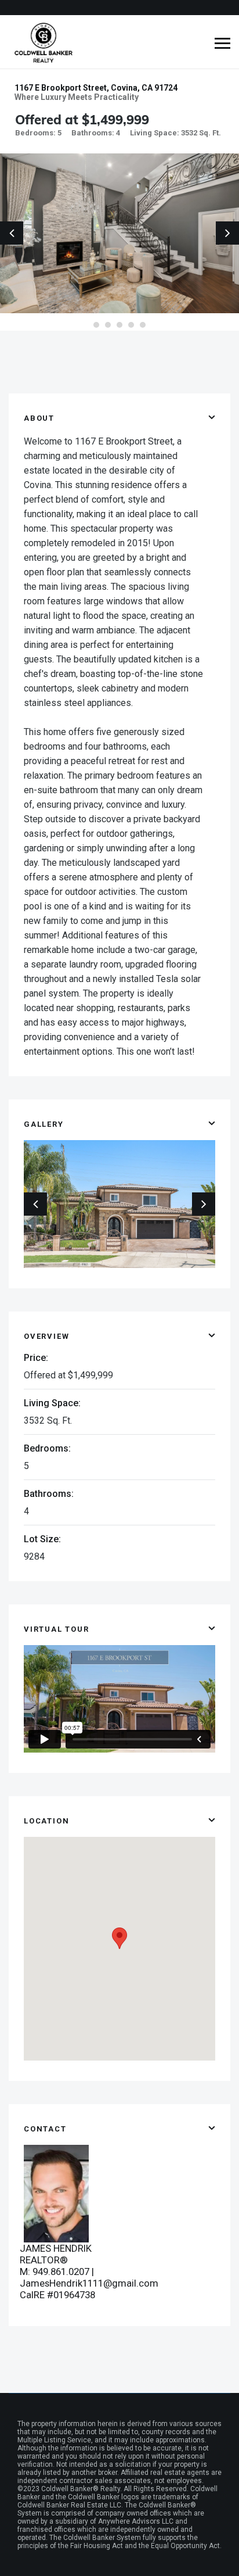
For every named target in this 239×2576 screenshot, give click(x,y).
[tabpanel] (119, 233)
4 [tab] (131, 325)
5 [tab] (143, 325)
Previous (12, 233)
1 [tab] (96, 325)
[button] (119, 1938)
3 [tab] (119, 325)
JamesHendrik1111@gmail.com (89, 2283)
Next (227, 233)
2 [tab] (108, 325)
